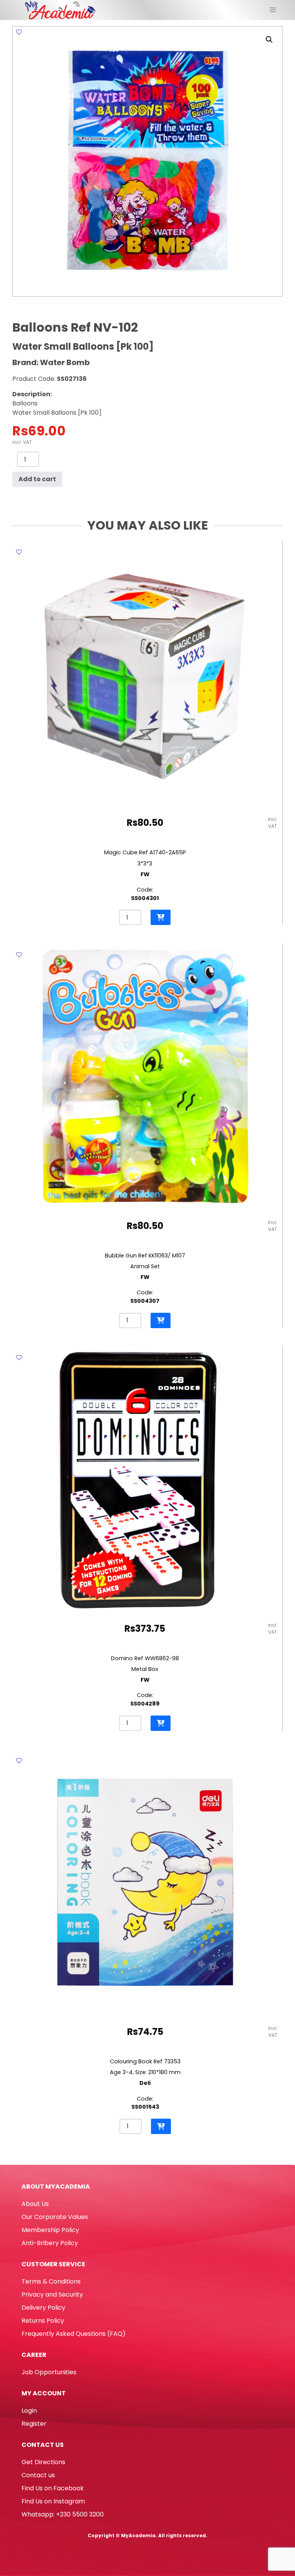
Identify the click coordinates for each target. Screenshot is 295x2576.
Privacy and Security (52, 2294)
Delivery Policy (43, 2308)
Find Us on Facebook (53, 2488)
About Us (35, 2204)
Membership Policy (50, 2230)
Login (29, 2411)
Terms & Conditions (51, 2281)
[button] (269, 40)
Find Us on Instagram (53, 2501)
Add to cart (37, 479)
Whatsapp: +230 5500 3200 (63, 2514)
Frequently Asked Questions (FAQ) (74, 2334)
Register (34, 2424)
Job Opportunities (49, 2372)
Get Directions (43, 2462)
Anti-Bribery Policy (50, 2243)
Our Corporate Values (55, 2217)
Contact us (38, 2475)
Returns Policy (43, 2321)
